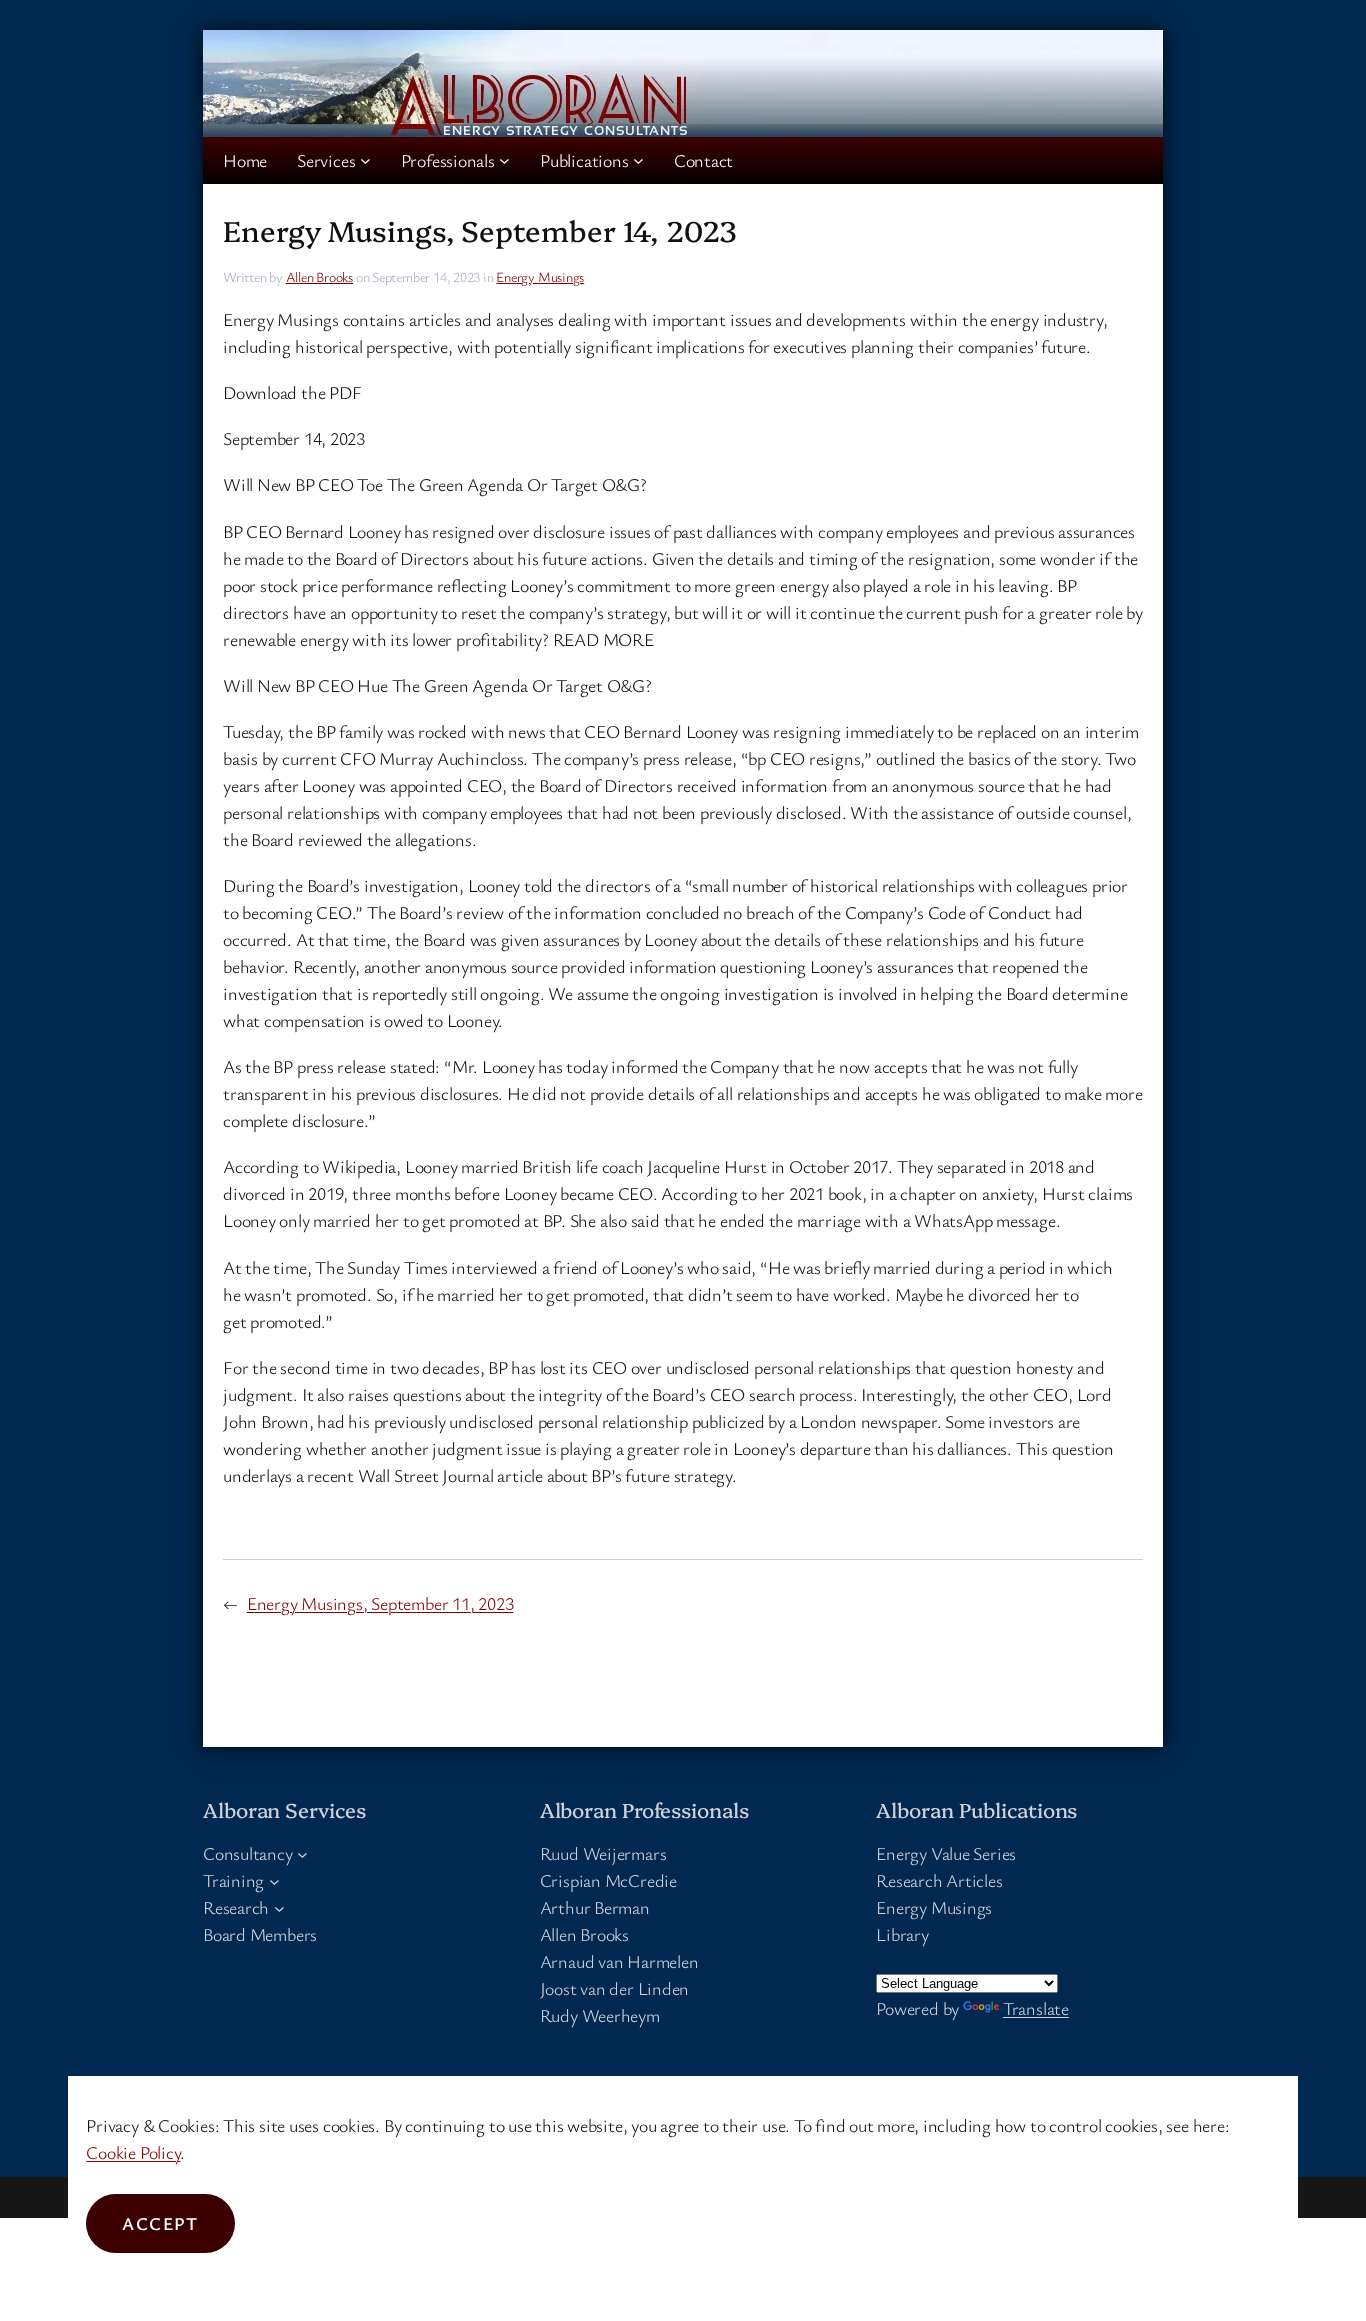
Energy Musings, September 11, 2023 (380, 1603)
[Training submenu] (274, 1880)
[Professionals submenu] (504, 160)
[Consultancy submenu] (302, 1853)
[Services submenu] (365, 160)
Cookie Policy (133, 2152)
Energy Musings (540, 276)
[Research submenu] (279, 1907)
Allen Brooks (319, 276)
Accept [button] (160, 2223)
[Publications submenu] (638, 160)
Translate (1036, 2008)
